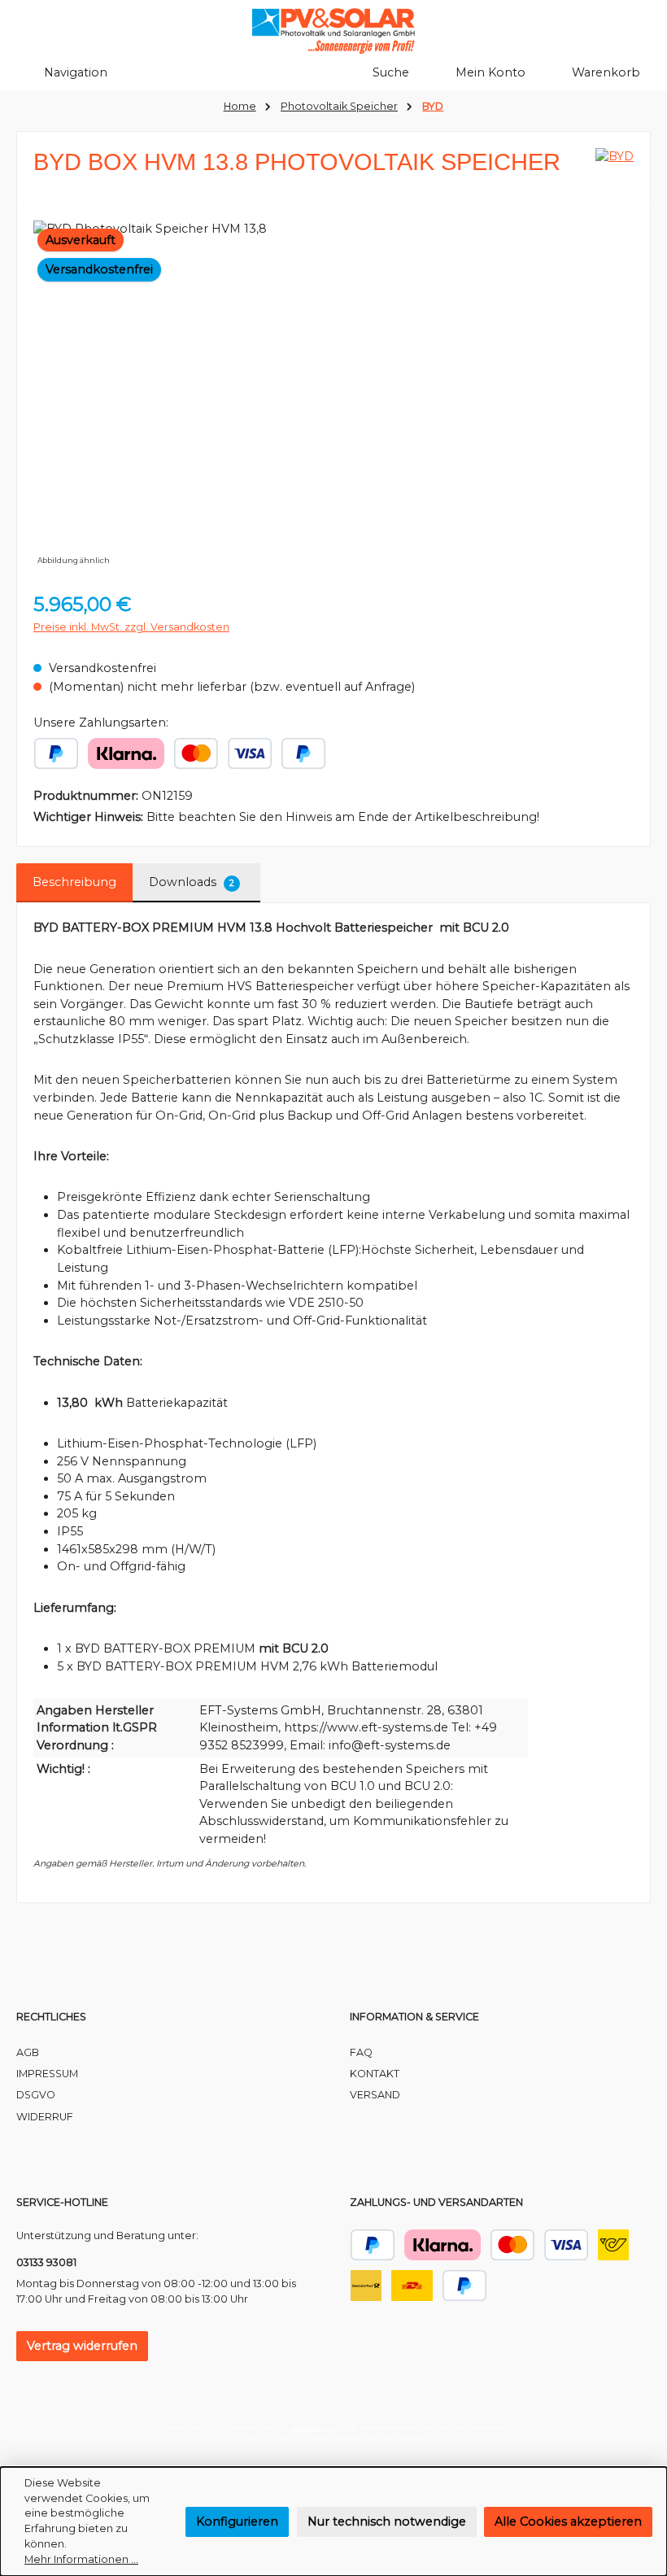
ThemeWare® (412, 2437)
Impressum (47, 2074)
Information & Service (414, 2017)
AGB (28, 2052)
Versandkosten (312, 2428)
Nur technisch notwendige (387, 2521)
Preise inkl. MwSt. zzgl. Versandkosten (131, 627)
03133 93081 (46, 2262)
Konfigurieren (237, 2521)
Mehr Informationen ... (81, 2559)
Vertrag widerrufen (82, 2346)
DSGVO (36, 2095)
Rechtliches (51, 2017)
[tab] (74, 883)
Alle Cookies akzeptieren (568, 2521)
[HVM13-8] (333, 395)
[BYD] (615, 168)
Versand (375, 2095)
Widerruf (45, 2117)
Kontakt (375, 2074)
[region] (333, 395)
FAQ (361, 2052)
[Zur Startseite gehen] (333, 31)
